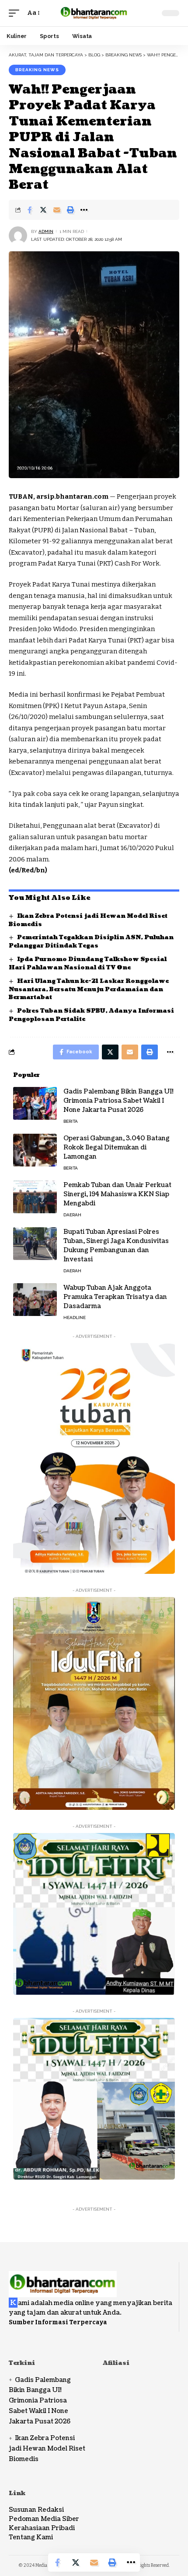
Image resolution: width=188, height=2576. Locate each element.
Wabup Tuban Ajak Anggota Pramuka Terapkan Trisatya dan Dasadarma (115, 1297)
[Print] (70, 210)
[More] (84, 210)
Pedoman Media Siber (44, 2519)
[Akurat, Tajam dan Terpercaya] (94, 13)
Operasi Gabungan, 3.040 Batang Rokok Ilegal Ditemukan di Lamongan (117, 1147)
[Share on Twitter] (43, 210)
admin (46, 231)
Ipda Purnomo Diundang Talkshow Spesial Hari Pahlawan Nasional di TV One (88, 963)
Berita (71, 1121)
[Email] (57, 210)
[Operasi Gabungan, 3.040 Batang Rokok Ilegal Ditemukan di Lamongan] (35, 1150)
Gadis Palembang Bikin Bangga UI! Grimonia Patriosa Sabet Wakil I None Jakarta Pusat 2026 (118, 1101)
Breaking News (37, 70)
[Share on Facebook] (30, 210)
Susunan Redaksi (36, 2510)
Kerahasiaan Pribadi (42, 2528)
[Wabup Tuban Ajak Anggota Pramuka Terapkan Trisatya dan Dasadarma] (35, 1300)
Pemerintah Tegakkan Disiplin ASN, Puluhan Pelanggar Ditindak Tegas (91, 942)
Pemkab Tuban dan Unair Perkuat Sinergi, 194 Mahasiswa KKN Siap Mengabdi (117, 1194)
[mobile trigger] (16, 13)
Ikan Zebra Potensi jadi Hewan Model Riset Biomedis (47, 2449)
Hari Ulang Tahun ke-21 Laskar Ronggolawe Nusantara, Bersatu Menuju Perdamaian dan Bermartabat (89, 989)
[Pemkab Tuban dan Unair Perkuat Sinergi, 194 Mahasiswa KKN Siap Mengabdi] (35, 1197)
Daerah (72, 1215)
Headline (75, 1318)
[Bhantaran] (63, 2278)
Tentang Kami (31, 2537)
